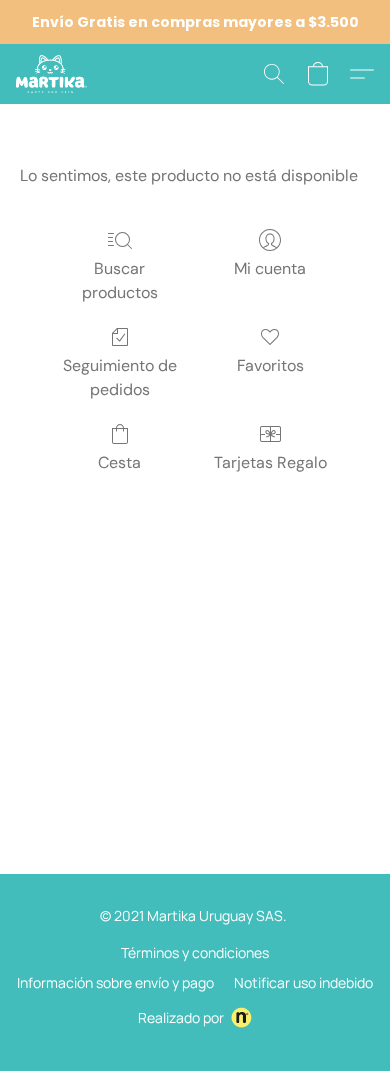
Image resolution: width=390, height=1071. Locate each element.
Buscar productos (120, 280)
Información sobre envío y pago (115, 982)
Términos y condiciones (195, 952)
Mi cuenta (270, 268)
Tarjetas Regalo (270, 462)
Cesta (119, 462)
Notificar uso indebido (303, 982)
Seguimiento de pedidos (120, 377)
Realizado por (181, 1017)
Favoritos (270, 365)
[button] (53, 74)
